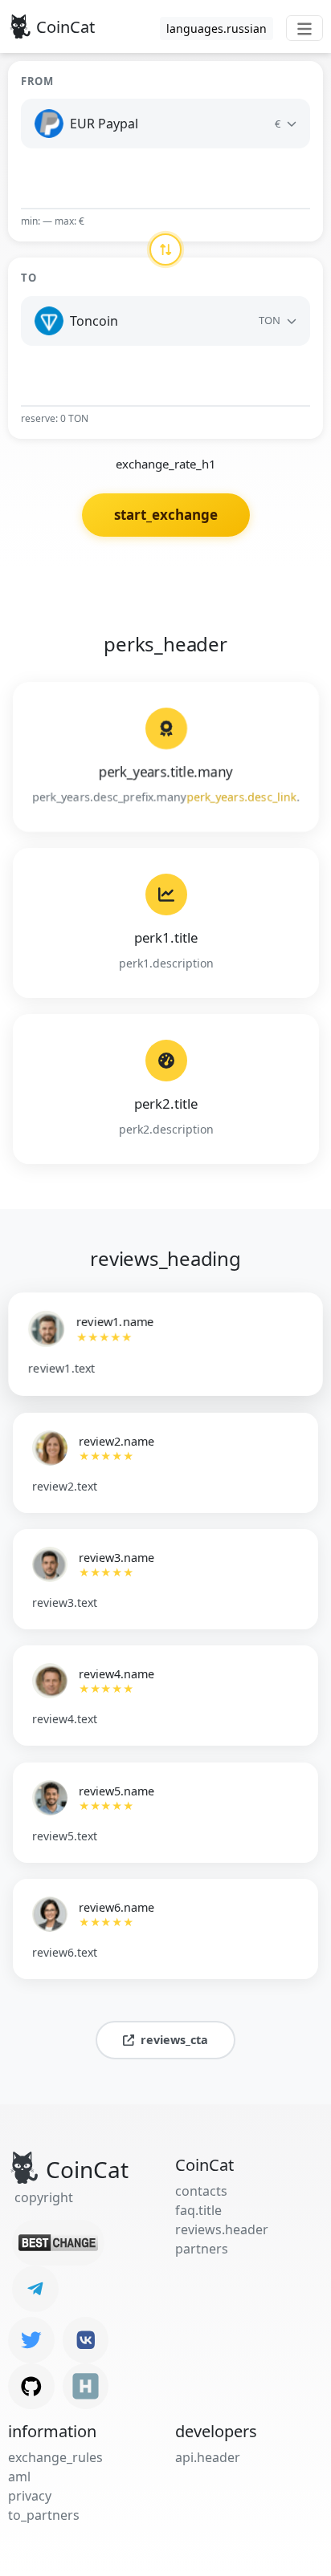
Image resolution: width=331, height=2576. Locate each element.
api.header (208, 2457)
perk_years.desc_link (241, 797)
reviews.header (222, 2229)
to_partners (44, 2515)
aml (19, 2477)
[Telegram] (35, 2289)
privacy (30, 2496)
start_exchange (166, 515)
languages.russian (217, 28)
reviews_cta (174, 2040)
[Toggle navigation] (304, 28)
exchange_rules (55, 2457)
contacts (201, 2191)
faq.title (198, 2210)
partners (202, 2249)
